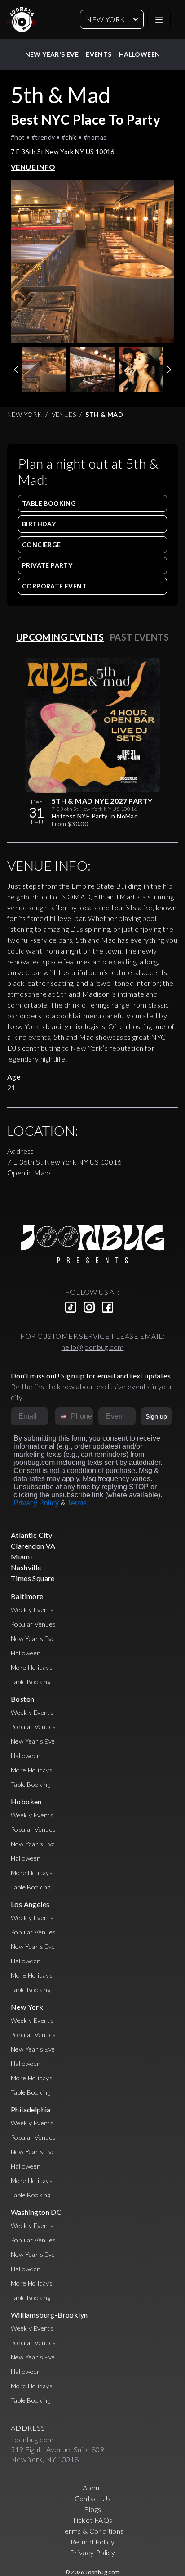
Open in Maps (30, 1173)
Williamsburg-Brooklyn (49, 2315)
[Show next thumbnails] (169, 370)
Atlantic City (31, 1535)
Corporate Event (54, 586)
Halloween (140, 54)
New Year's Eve (52, 54)
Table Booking (49, 503)
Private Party (47, 565)
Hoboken (26, 1801)
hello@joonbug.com (93, 1347)
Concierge (42, 545)
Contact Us (93, 2498)
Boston (22, 1699)
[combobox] (61, 1416)
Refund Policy (92, 2542)
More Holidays (32, 1667)
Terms (77, 1503)
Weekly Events (32, 1610)
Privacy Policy (36, 1503)
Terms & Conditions (92, 2531)
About (92, 2488)
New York (105, 19)
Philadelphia (31, 2109)
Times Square (33, 1578)
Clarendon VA (33, 1546)
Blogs (93, 2509)
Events (99, 54)
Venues (64, 414)
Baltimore (27, 1596)
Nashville (26, 1567)
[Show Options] (127, 1416)
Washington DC (36, 2212)
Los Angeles (30, 1904)
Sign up (156, 1416)
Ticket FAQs (92, 2520)
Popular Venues (33, 1624)
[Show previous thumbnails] (16, 370)
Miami (21, 1557)
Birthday (39, 524)
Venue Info (33, 167)
